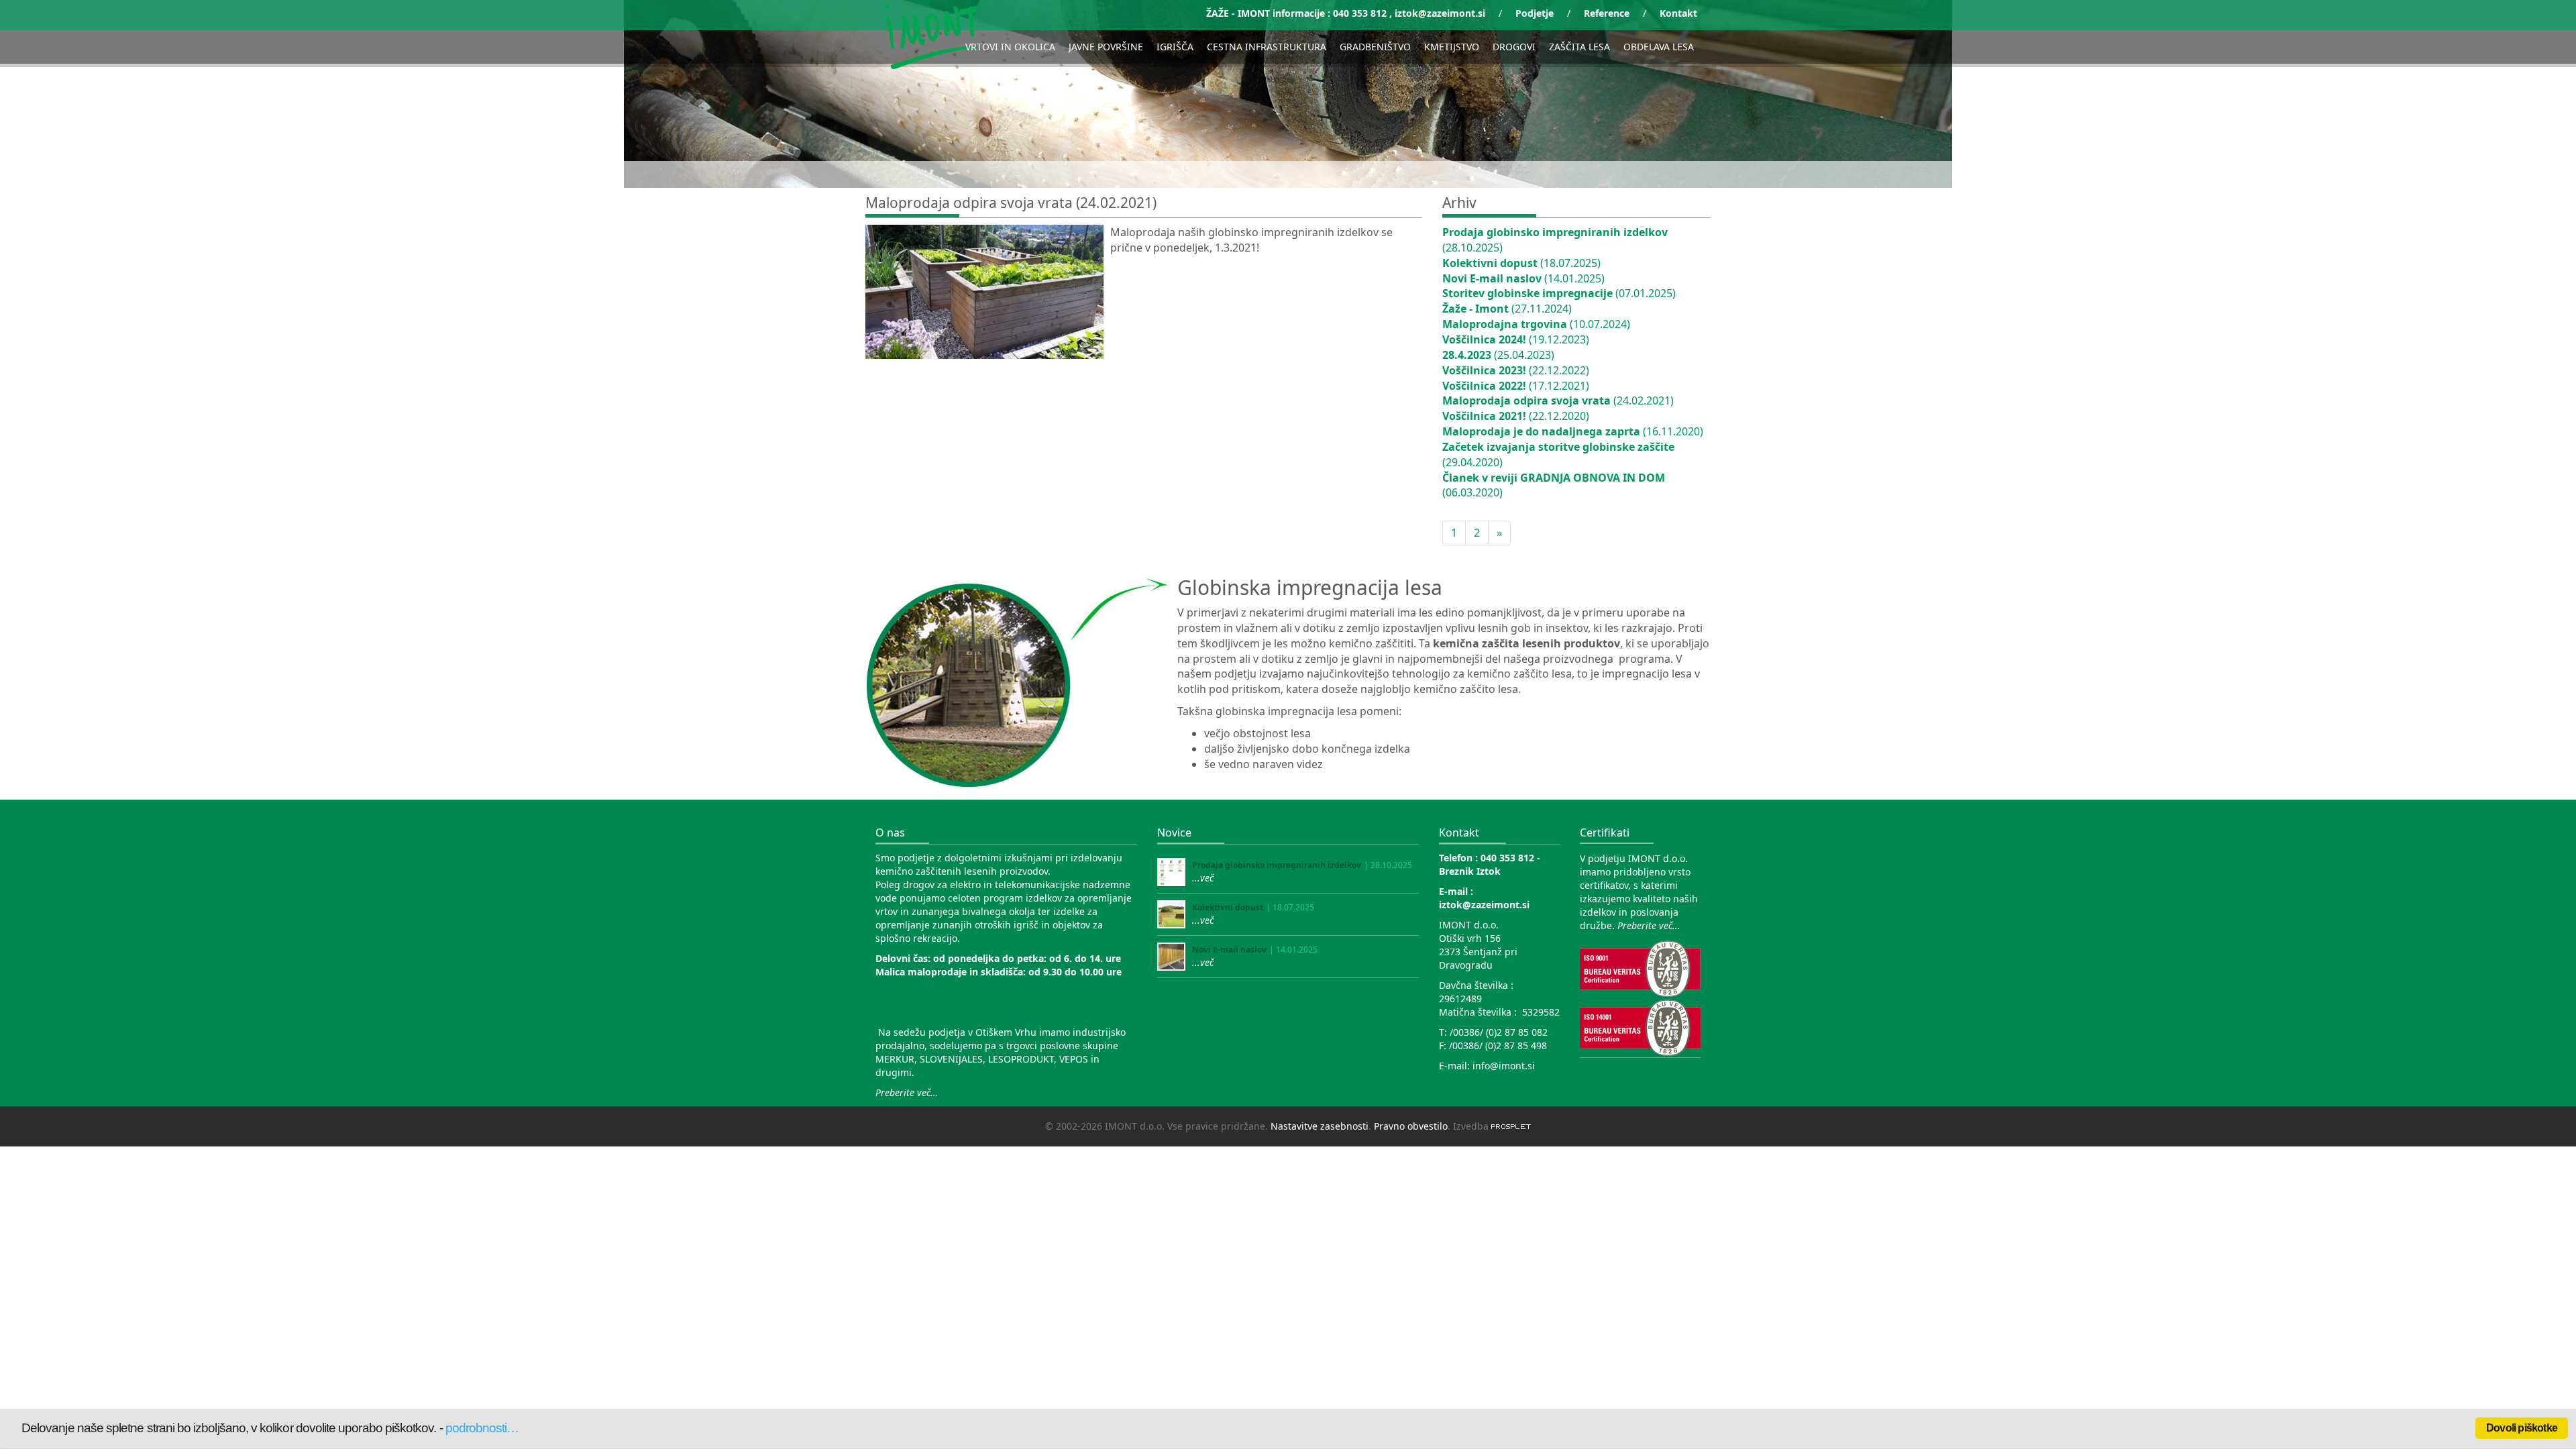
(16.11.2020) (1573, 431)
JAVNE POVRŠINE (1106, 47)
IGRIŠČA (1175, 47)
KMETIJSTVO (1452, 47)
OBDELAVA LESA (1659, 47)
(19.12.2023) (1516, 339)
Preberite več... (907, 1092)
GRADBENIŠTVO (1375, 47)
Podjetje (1535, 13)
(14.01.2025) (1523, 278)
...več (1203, 878)
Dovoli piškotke (2522, 1428)
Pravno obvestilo (1411, 1126)
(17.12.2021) (1516, 386)
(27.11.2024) (1507, 309)
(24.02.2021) (1558, 400)
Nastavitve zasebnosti (1320, 1126)
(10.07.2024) (1536, 324)
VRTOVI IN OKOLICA (1010, 47)
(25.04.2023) (1498, 355)
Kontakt (1678, 13)
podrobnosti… (482, 1428)
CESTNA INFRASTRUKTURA (1267, 47)
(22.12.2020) (1516, 416)
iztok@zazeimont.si (1440, 13)
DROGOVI (1514, 47)
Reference (1607, 13)
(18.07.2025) (1521, 263)
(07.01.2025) (1559, 293)
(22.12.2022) (1516, 370)
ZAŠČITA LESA (1579, 47)
